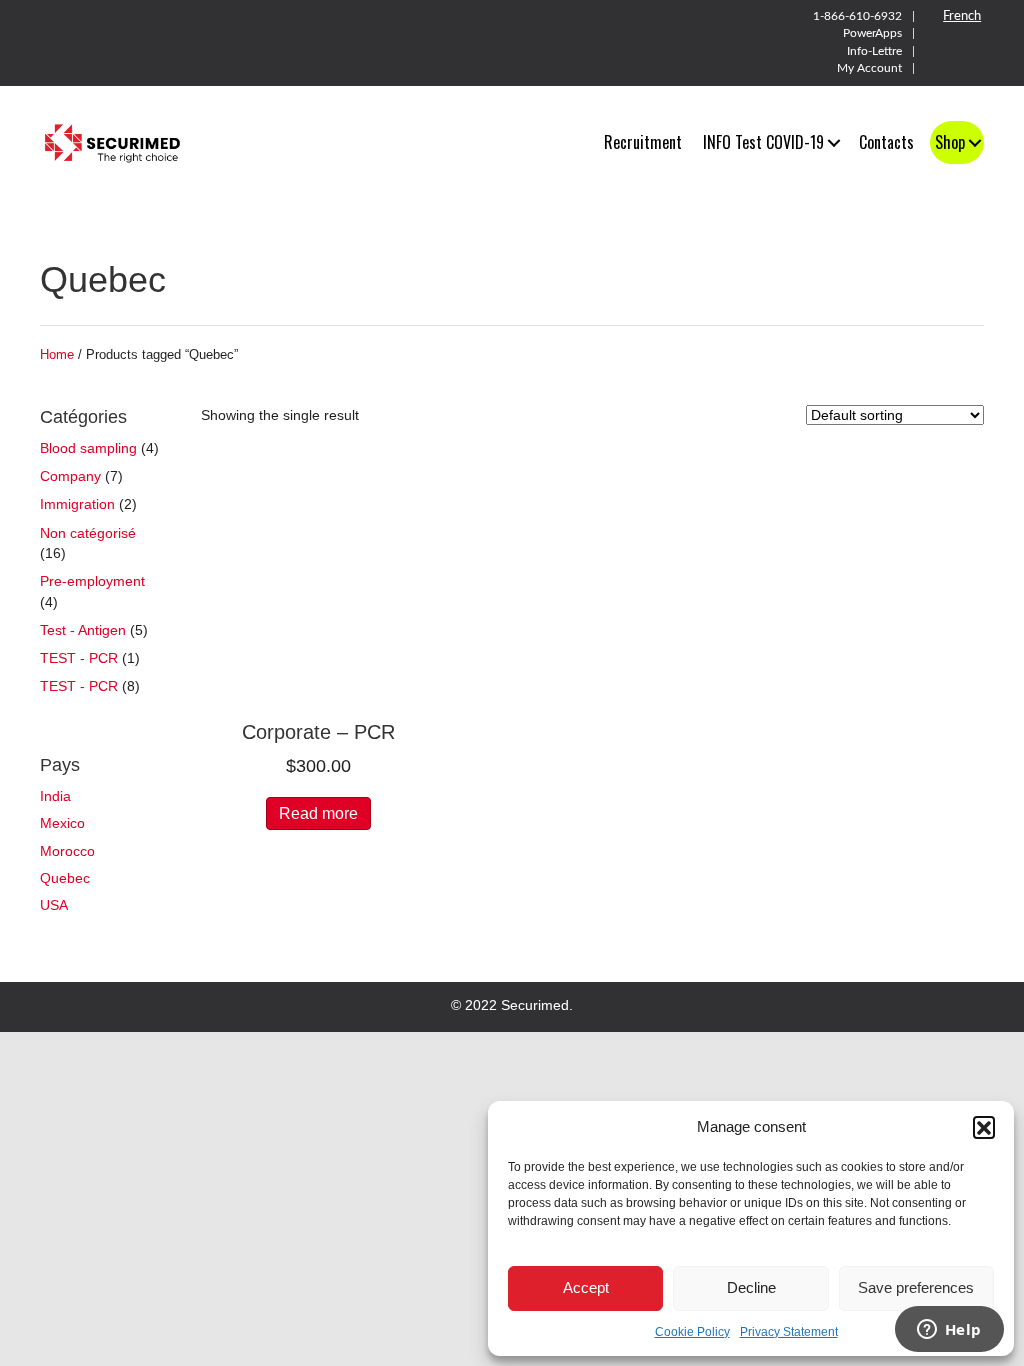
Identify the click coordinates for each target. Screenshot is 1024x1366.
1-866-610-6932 (857, 16)
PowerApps (872, 33)
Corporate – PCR (318, 732)
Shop (950, 142)
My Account (869, 68)
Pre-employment (92, 581)
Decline (751, 1287)
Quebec (65, 878)
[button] (984, 1127)
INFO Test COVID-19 (763, 142)
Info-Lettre (874, 51)
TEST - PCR (79, 658)
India (55, 796)
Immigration (77, 504)
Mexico (62, 823)
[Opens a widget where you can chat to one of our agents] (949, 1331)
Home (57, 354)
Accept (586, 1287)
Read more (318, 813)
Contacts (886, 142)
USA (54, 905)
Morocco (67, 851)
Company (70, 476)
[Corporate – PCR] (318, 581)
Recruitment (643, 142)
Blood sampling (88, 448)
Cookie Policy (692, 1332)
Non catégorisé (88, 533)
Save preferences (916, 1287)
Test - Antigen (83, 630)
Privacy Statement (789, 1332)
